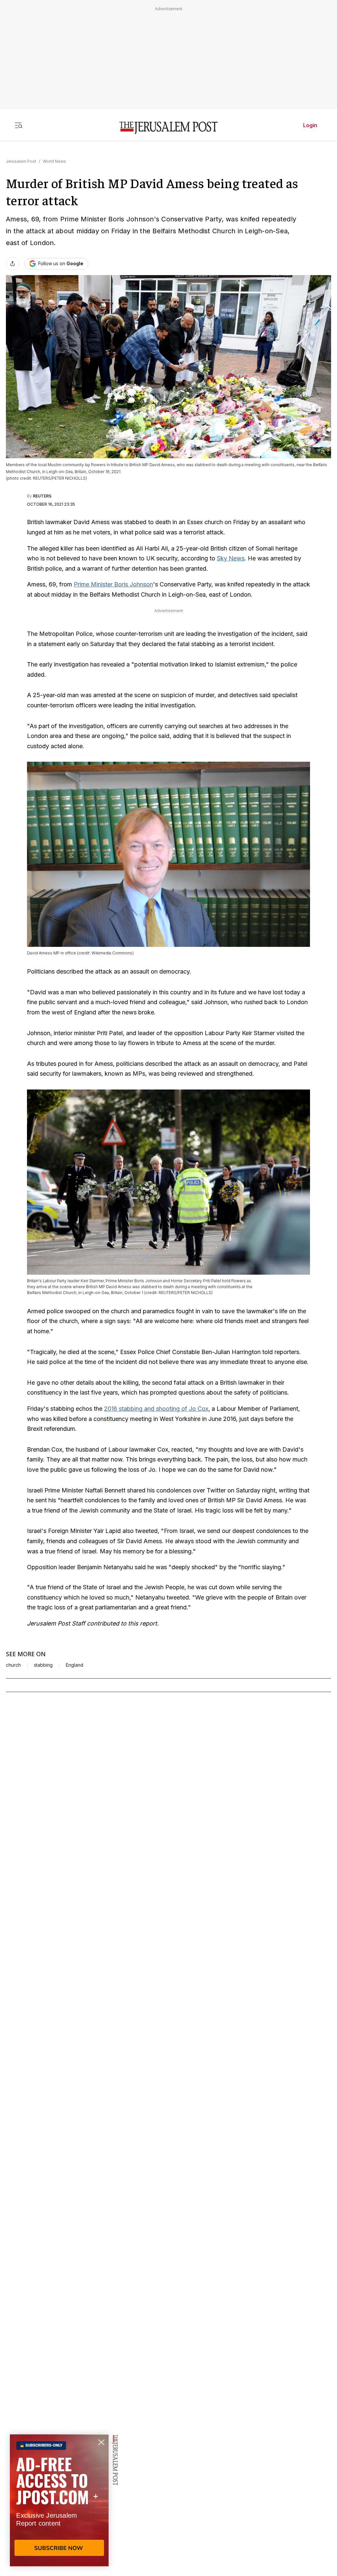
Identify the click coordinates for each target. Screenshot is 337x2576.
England (75, 1665)
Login (310, 125)
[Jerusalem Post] (168, 128)
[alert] (59, 2500)
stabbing (43, 1665)
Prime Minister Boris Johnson (113, 584)
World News (54, 161)
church (13, 1665)
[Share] (13, 264)
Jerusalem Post (21, 161)
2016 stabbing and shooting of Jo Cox (156, 1409)
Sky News (231, 558)
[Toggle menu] (18, 125)
